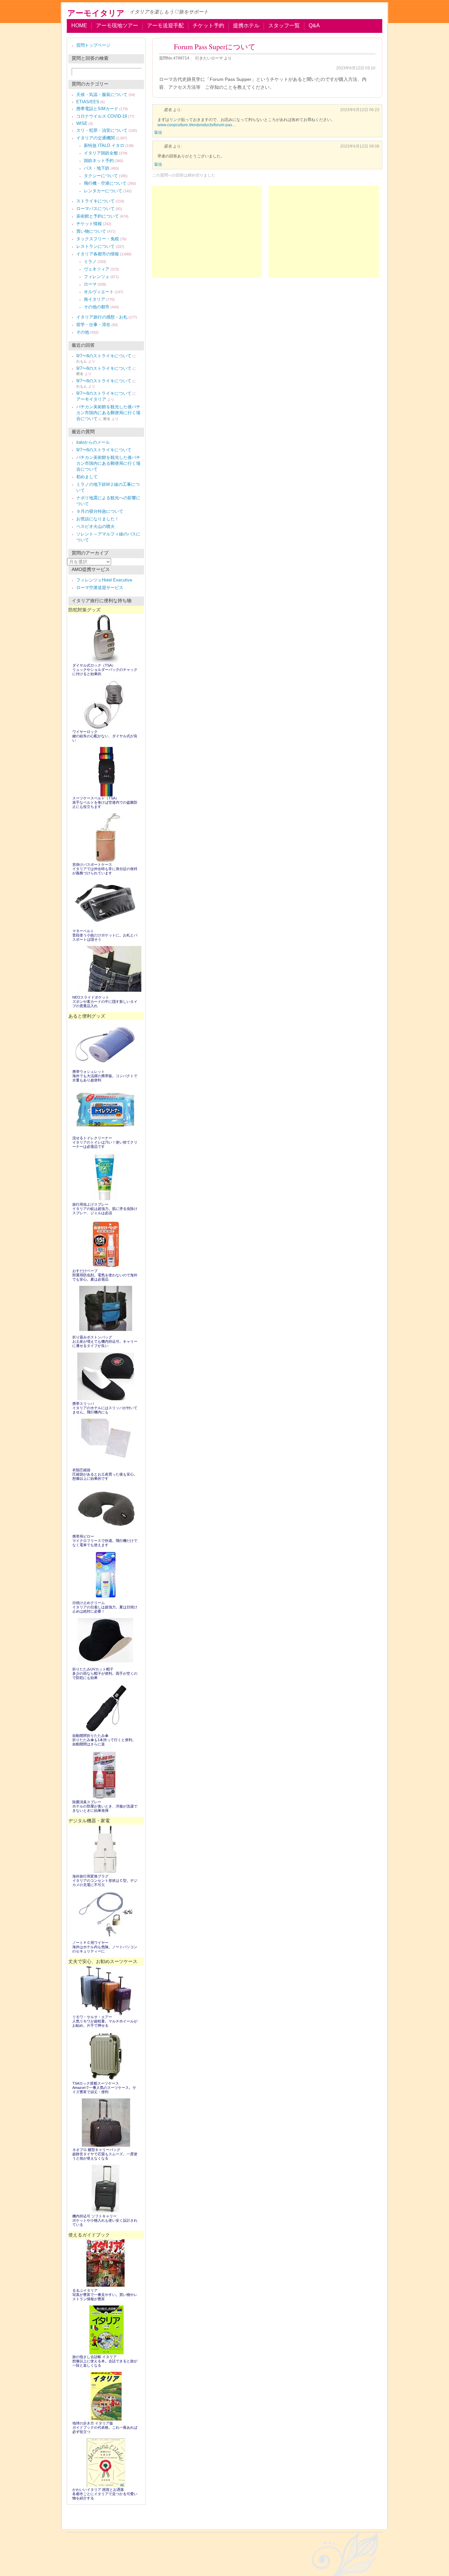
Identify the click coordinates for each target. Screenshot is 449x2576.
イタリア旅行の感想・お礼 (102, 317)
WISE (82, 123)
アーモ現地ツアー (117, 25)
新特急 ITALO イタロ (104, 145)
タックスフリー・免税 (98, 239)
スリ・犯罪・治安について (102, 130)
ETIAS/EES (88, 102)
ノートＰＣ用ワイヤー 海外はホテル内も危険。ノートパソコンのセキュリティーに (105, 1947)
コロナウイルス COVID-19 (102, 116)
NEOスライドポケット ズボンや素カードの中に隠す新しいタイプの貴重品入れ (105, 1002)
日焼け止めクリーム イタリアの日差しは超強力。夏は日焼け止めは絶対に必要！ (105, 1607)
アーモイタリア (96, 13)
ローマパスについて (95, 209)
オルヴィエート (99, 292)
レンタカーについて (103, 191)
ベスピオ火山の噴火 (95, 526)
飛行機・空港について (105, 183)
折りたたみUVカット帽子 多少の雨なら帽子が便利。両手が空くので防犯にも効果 (105, 1673)
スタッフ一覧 (284, 25)
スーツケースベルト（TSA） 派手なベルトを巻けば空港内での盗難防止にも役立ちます (105, 802)
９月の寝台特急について (100, 511)
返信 (158, 132)
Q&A (314, 25)
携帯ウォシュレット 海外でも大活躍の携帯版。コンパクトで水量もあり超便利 (105, 1076)
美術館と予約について (98, 216)
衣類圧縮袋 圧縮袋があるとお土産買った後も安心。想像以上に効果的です (105, 1474)
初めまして (87, 477)
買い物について (91, 231)
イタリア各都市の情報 (98, 254)
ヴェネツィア (97, 269)
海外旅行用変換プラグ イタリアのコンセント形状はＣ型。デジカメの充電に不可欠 (105, 1880)
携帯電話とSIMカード (97, 109)
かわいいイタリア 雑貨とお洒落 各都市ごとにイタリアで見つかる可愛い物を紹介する (105, 2494)
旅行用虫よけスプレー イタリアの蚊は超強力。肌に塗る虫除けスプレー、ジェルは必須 (105, 1209)
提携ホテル (246, 25)
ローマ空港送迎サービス (100, 588)
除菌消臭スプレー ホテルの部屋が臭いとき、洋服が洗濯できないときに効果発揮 (105, 1806)
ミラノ (90, 261)
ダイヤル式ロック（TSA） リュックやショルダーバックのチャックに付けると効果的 (105, 670)
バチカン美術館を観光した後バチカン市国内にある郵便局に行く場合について (108, 413)
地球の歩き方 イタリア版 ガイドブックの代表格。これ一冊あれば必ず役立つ (105, 2427)
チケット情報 (89, 224)
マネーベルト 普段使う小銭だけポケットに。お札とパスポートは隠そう (105, 935)
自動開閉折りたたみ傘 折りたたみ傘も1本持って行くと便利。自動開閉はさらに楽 (104, 1740)
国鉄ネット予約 (99, 161)
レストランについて (95, 246)
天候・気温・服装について (102, 95)
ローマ (90, 284)
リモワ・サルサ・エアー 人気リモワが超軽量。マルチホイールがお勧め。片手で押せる (105, 2021)
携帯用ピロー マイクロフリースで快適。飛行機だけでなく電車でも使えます (105, 1541)
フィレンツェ (97, 277)
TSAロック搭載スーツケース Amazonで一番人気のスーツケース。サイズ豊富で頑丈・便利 (104, 2088)
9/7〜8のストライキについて (104, 356)
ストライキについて (95, 201)
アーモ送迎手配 (165, 25)
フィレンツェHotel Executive (104, 580)
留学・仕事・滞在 (93, 325)
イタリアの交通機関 (95, 138)
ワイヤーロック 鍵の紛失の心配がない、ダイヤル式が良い (105, 736)
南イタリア (95, 299)
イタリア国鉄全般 (101, 153)
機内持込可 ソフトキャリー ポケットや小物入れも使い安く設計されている (105, 2220)
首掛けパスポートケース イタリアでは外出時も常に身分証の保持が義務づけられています (105, 869)
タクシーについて (101, 176)
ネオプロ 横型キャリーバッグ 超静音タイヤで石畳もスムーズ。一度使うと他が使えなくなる (105, 2154)
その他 (83, 332)
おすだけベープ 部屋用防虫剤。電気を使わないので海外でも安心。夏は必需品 (105, 1275)
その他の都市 (97, 307)
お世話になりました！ (98, 519)
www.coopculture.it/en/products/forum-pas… (197, 125)
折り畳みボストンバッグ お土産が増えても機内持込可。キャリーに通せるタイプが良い (105, 1341)
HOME (79, 25)
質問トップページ (93, 45)
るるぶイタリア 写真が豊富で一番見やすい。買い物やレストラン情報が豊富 (105, 2295)
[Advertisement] (324, 232)
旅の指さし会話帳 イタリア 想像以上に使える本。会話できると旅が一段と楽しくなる (105, 2361)
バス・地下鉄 (97, 168)
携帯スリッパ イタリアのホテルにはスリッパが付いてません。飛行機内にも (105, 1408)
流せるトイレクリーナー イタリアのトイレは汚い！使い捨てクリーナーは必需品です (105, 1142)
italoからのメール (93, 442)
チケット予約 (208, 25)
